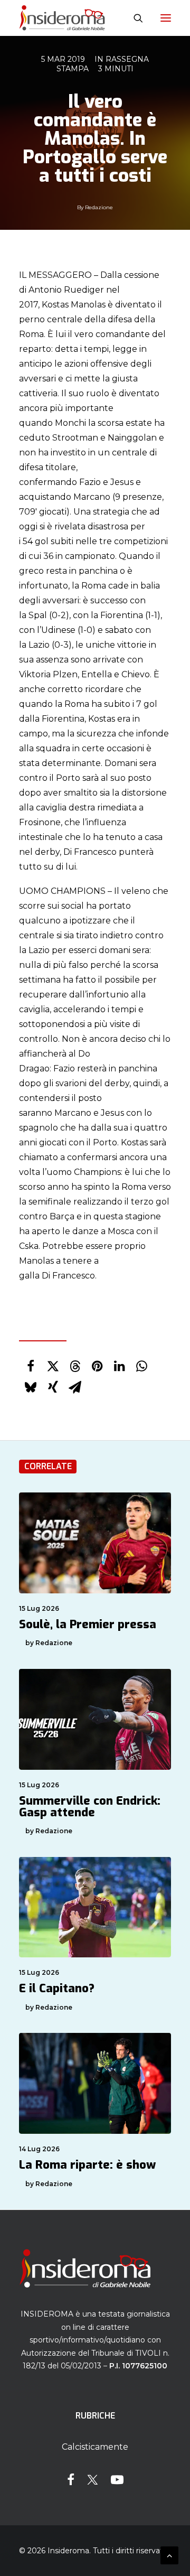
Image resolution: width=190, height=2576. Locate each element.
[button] (166, 18)
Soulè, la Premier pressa (88, 1624)
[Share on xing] (53, 1387)
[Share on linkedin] (119, 1366)
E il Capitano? (57, 1988)
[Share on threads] (75, 1366)
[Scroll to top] (169, 2555)
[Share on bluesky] (31, 1387)
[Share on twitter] (53, 1366)
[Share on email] (75, 1387)
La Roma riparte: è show (87, 2165)
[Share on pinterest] (97, 1366)
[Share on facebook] (31, 1366)
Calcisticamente (95, 2447)
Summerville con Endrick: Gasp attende (90, 1807)
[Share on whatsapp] (141, 1366)
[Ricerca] (134, 18)
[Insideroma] (62, 18)
